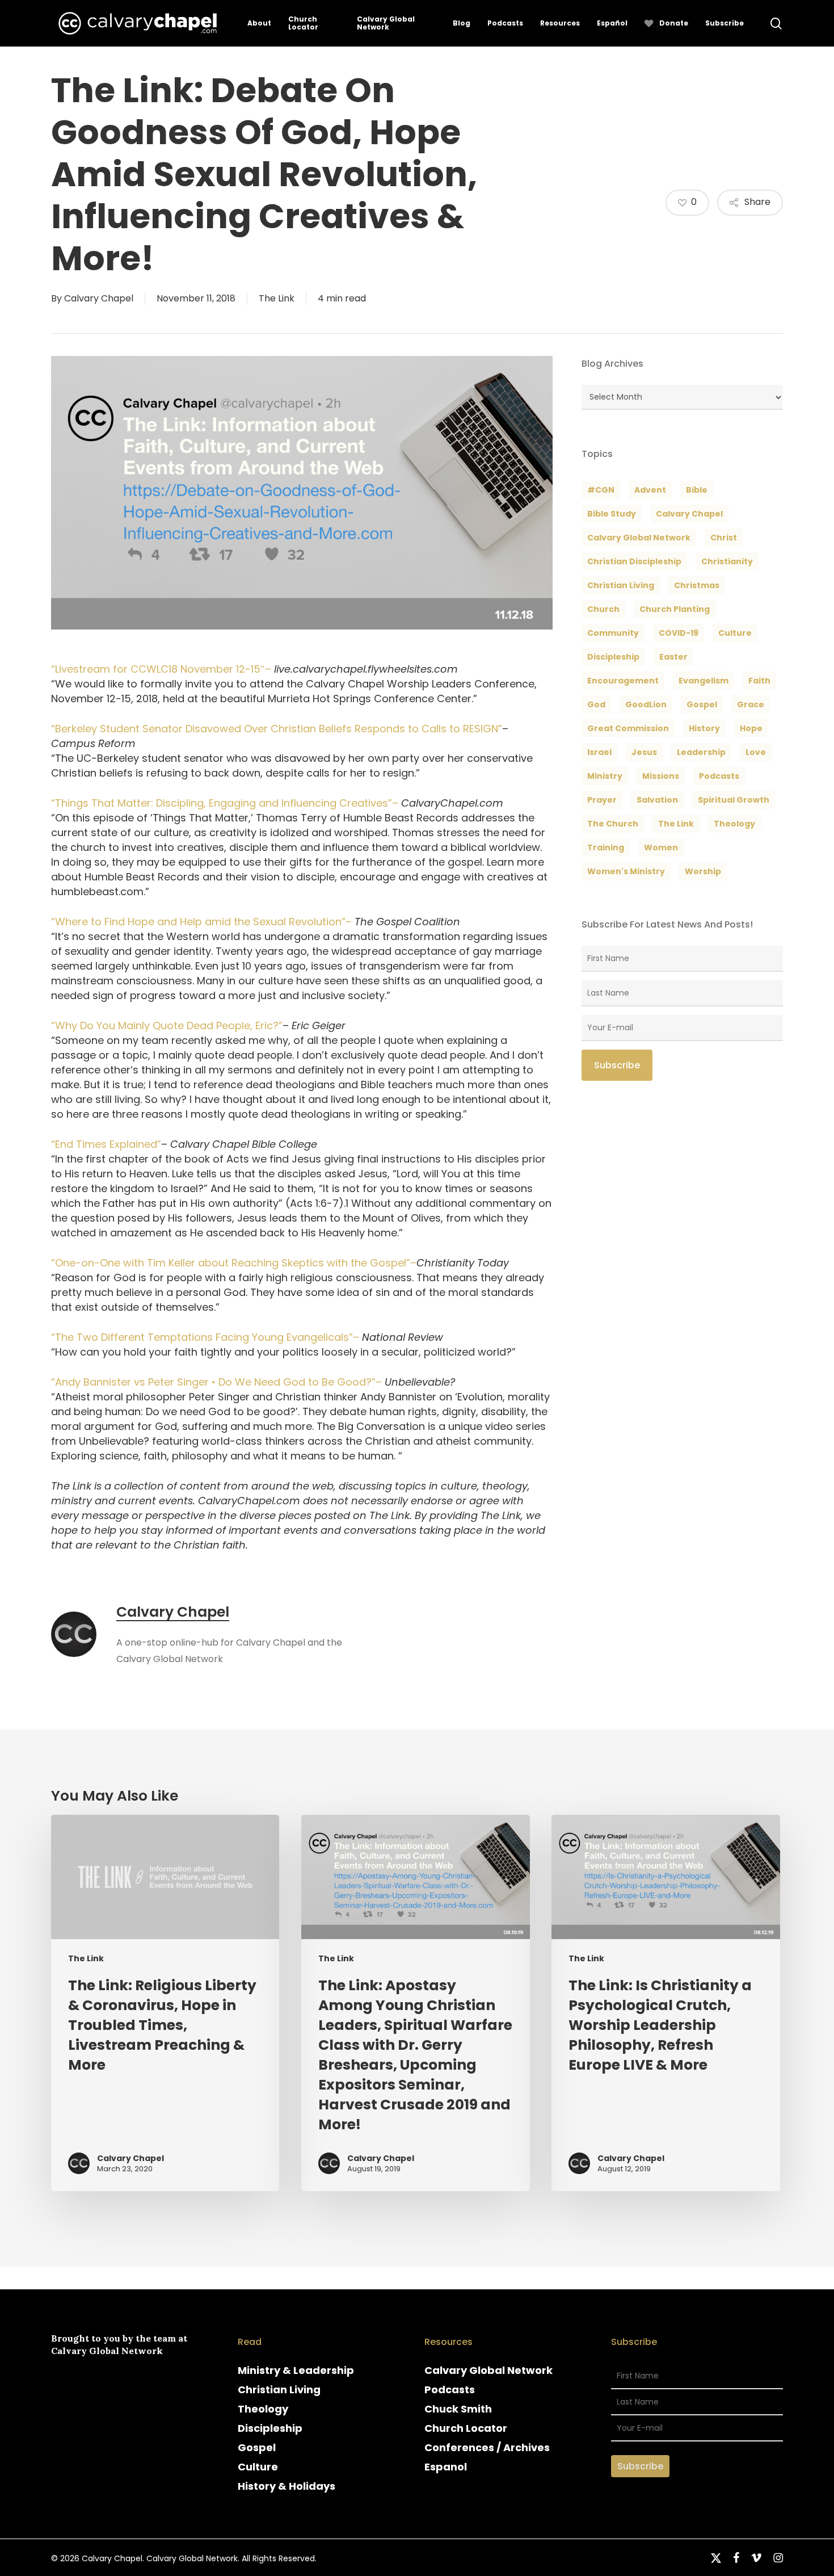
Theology (263, 2409)
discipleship (613, 657)
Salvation (657, 800)
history (704, 728)
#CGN (601, 490)
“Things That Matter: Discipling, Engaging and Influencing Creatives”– (225, 803)
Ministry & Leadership (296, 2370)
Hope (751, 728)
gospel (702, 704)
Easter (673, 657)
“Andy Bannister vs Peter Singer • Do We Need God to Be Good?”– (216, 1382)
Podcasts (450, 2390)
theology (734, 824)
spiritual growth (734, 800)
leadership (701, 752)
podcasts (719, 776)
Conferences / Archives (487, 2447)
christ (724, 538)
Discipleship (270, 2428)
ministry (605, 776)
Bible (697, 490)
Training (606, 848)
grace (751, 704)
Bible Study (612, 514)
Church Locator (466, 2428)
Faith (759, 681)
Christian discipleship (634, 561)
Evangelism (704, 681)
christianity (727, 561)
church (603, 609)
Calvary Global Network (639, 538)
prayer (602, 800)
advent (650, 490)
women (661, 848)
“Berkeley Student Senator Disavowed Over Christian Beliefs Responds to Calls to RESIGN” (277, 729)
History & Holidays (287, 2486)
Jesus (644, 752)
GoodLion (646, 704)
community (613, 633)
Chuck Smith (458, 2409)
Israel (599, 752)
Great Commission (628, 728)
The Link (277, 298)
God (596, 704)
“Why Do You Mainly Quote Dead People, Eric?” (167, 1025)
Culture (735, 633)
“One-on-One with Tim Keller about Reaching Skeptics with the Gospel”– (234, 1263)
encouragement (623, 681)
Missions (661, 776)
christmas (697, 585)
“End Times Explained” (106, 1144)
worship (703, 871)
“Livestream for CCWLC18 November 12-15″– (161, 669)
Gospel (257, 2447)
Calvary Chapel (99, 298)
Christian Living (621, 585)
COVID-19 (679, 633)
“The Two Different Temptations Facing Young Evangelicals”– (205, 1337)
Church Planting (675, 609)
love (756, 752)
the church (613, 824)
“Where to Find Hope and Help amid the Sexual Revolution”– (201, 922)
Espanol (446, 2467)
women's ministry (626, 871)
